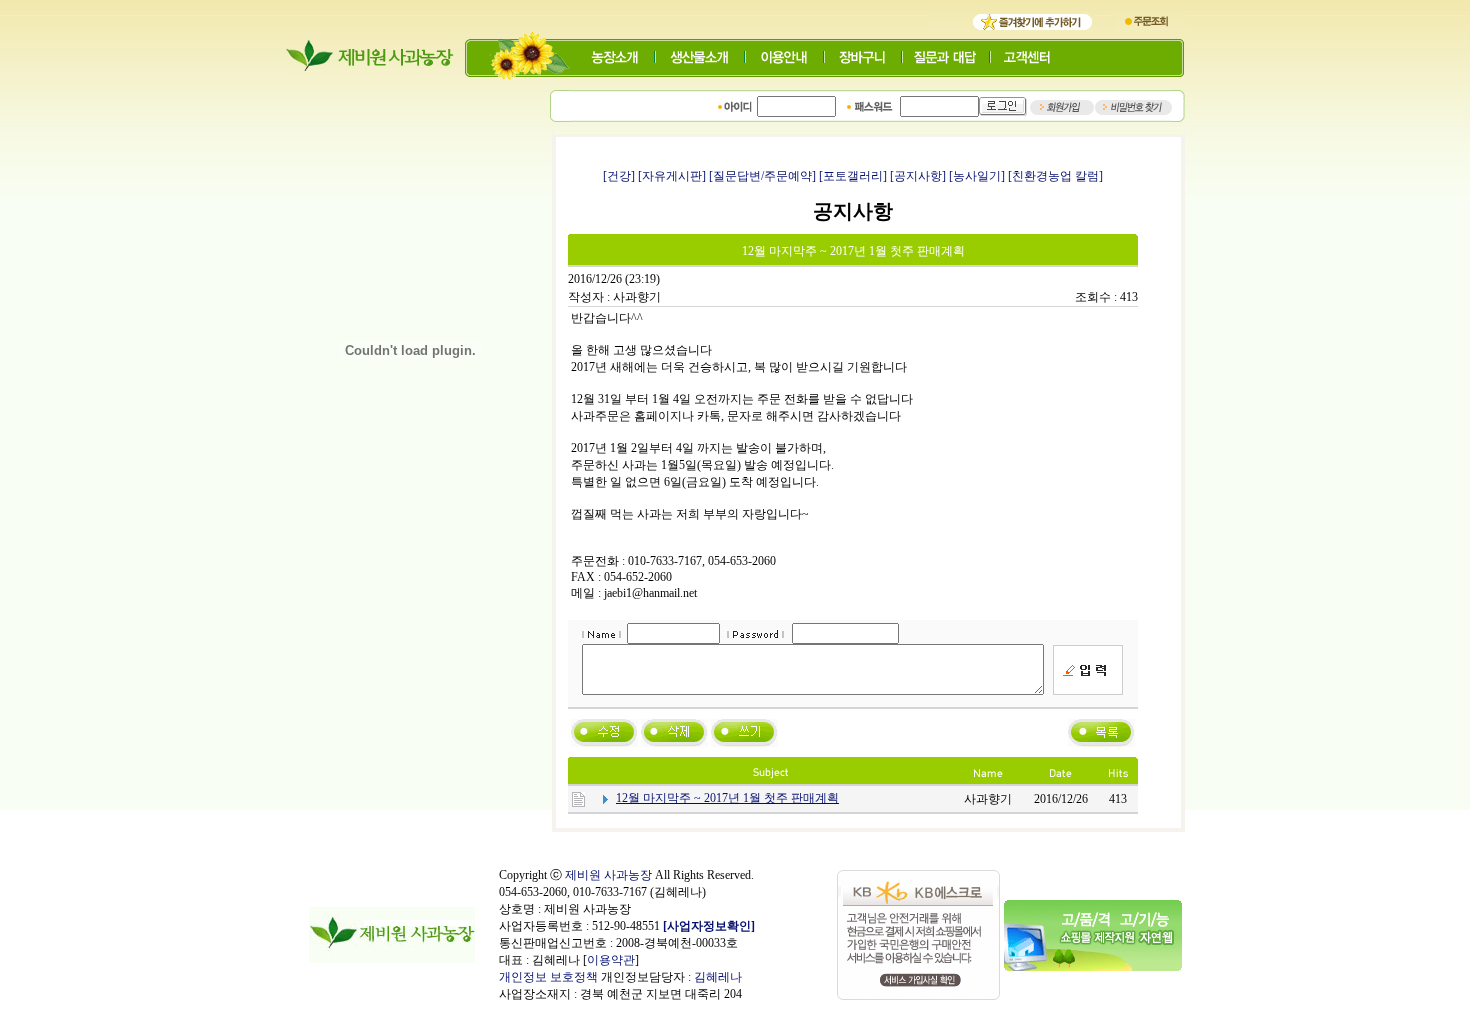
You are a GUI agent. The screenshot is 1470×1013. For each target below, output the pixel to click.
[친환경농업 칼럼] (1055, 176)
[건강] (619, 176)
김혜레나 (718, 977)
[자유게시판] (672, 176)
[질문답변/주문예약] (762, 176)
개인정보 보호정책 (548, 977)
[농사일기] (977, 176)
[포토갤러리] (853, 176)
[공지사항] (918, 176)
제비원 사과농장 (608, 875)
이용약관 (611, 960)
